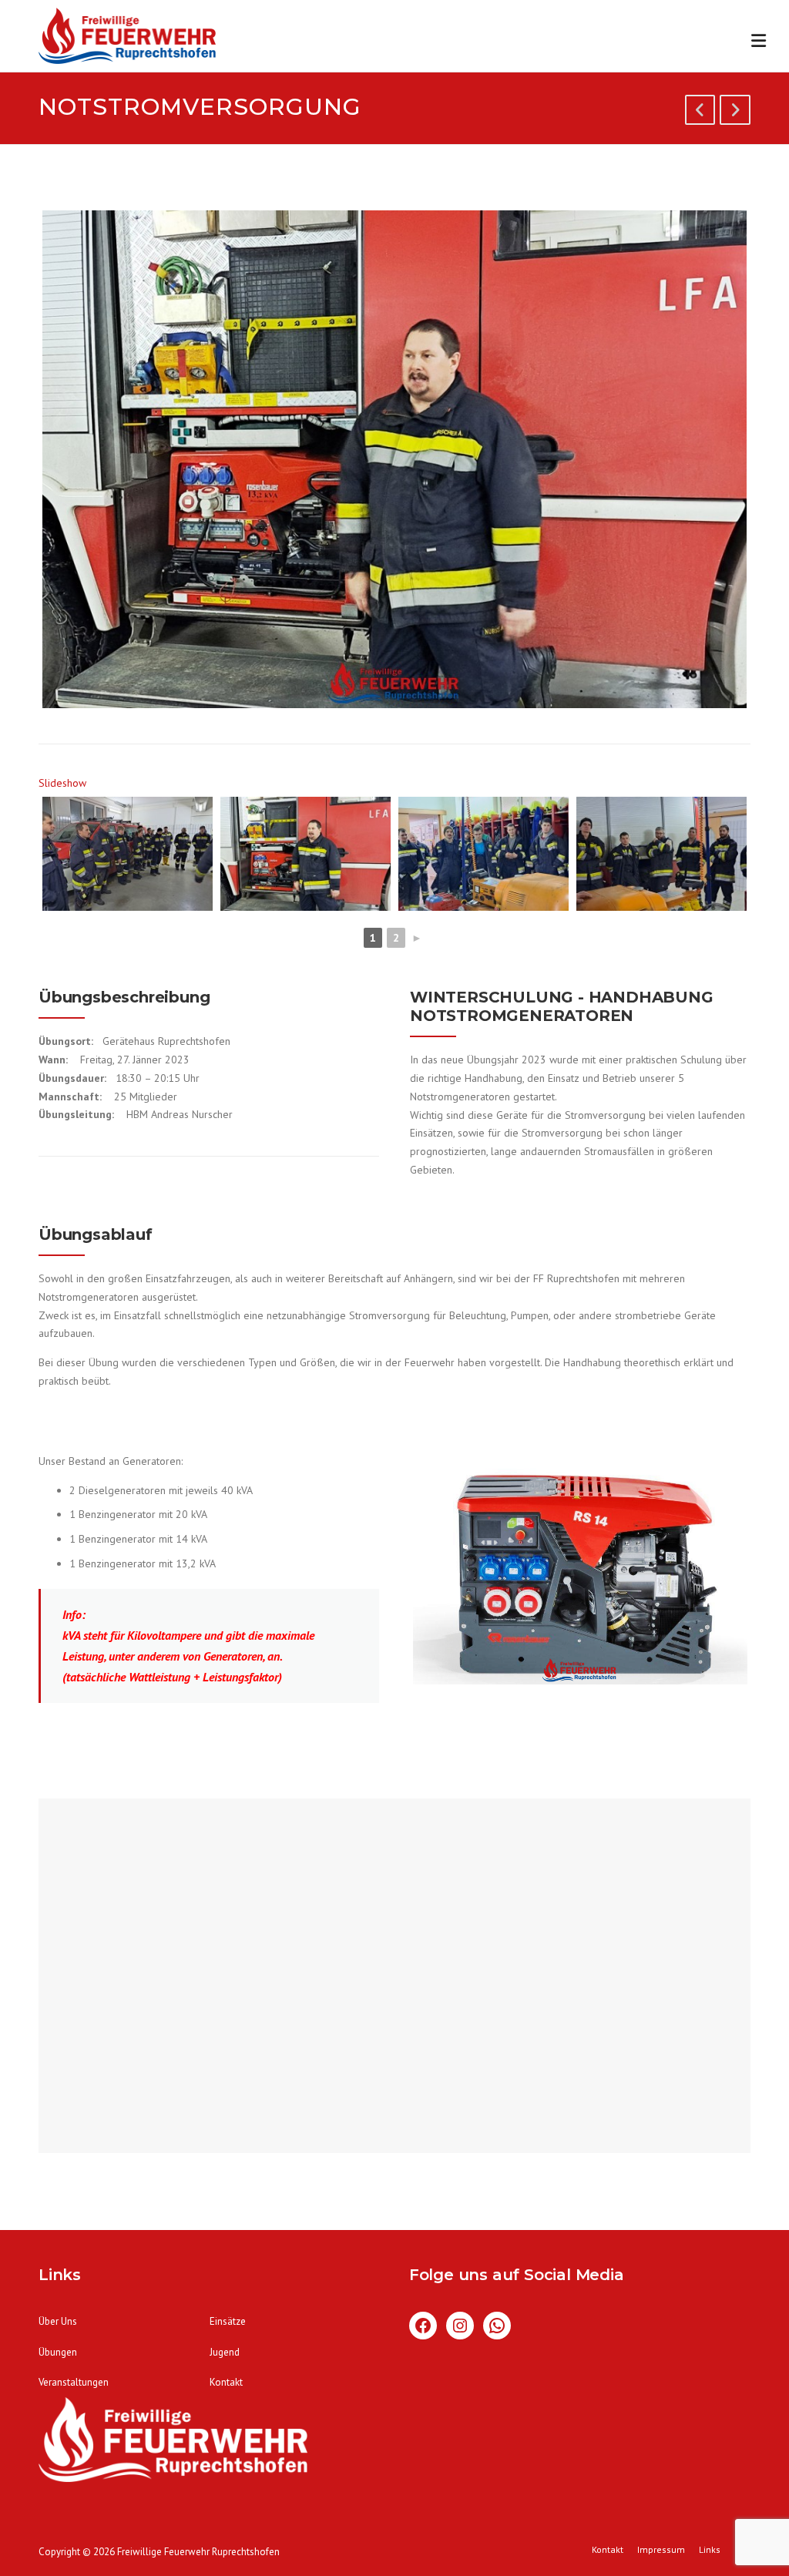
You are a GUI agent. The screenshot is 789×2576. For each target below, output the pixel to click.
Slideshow (62, 783)
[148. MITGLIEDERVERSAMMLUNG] (700, 113)
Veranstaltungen (74, 2382)
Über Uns (58, 2321)
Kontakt (226, 2382)
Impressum (661, 2550)
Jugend (225, 2352)
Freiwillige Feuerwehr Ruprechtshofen (198, 2552)
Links (710, 2550)
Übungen (58, 2352)
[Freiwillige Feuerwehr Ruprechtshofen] (127, 39)
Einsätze (228, 2321)
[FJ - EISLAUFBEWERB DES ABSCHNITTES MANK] (735, 113)
